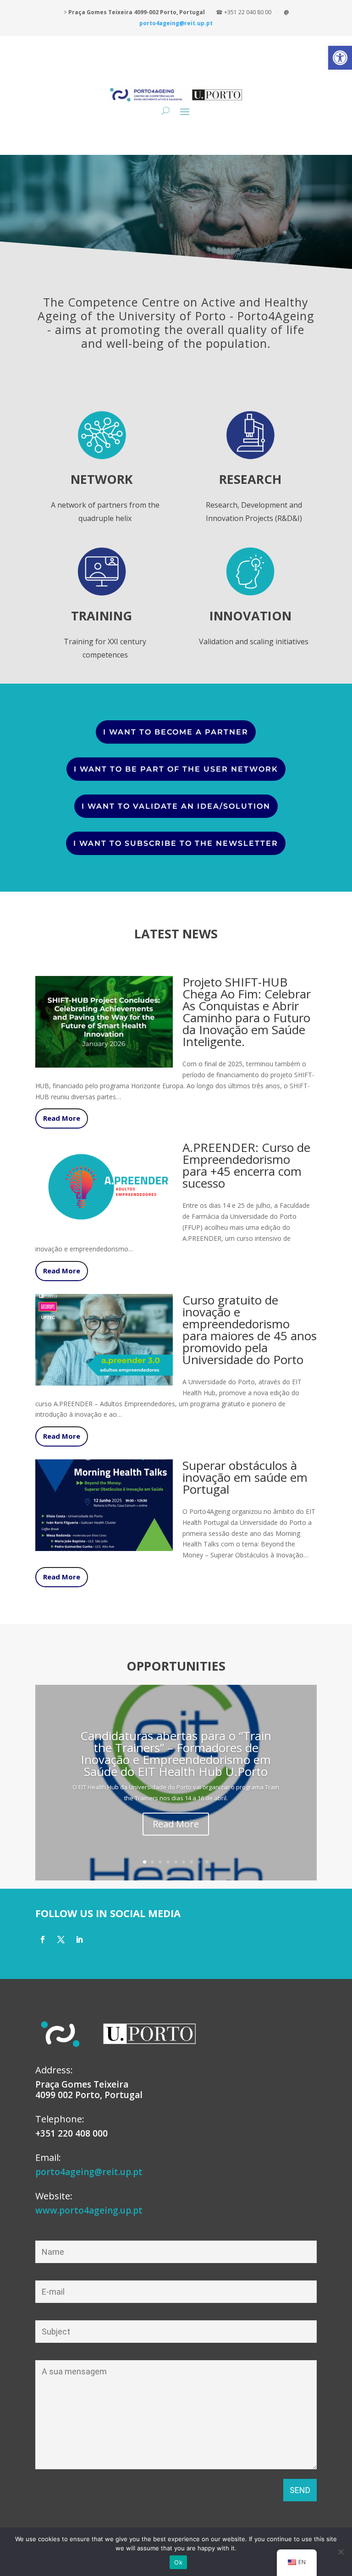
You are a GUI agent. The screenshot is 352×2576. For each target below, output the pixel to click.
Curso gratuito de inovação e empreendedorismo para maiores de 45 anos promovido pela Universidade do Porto (250, 1330)
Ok (178, 2562)
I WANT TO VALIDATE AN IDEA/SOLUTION (176, 806)
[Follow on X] (61, 1940)
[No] (341, 2552)
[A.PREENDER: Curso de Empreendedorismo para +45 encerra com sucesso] (104, 1227)
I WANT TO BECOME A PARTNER (176, 732)
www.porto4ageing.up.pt (89, 2210)
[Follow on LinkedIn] (79, 1940)
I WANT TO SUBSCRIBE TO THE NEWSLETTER (176, 843)
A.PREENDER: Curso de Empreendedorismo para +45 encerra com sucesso (246, 1165)
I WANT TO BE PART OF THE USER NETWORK (176, 769)
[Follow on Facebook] (43, 1940)
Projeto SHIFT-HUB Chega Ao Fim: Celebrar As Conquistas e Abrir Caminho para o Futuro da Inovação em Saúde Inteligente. (247, 1012)
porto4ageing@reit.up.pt (89, 2172)
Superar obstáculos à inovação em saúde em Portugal (245, 1477)
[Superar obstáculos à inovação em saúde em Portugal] (104, 1545)
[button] (340, 58)
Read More (62, 1118)
